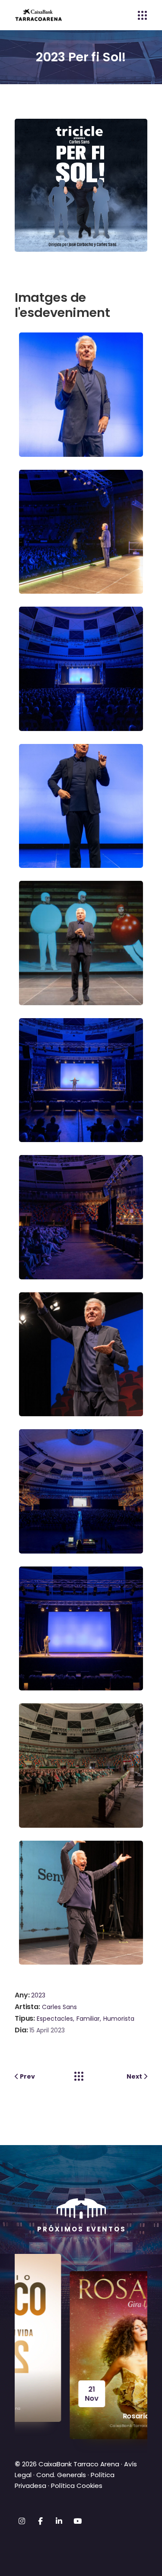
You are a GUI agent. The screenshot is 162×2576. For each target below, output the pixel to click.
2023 (38, 1995)
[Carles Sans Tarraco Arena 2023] (83, 394)
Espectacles (55, 2019)
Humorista (119, 2019)
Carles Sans (59, 2007)
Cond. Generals (61, 2475)
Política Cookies (77, 2486)
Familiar (88, 2019)
